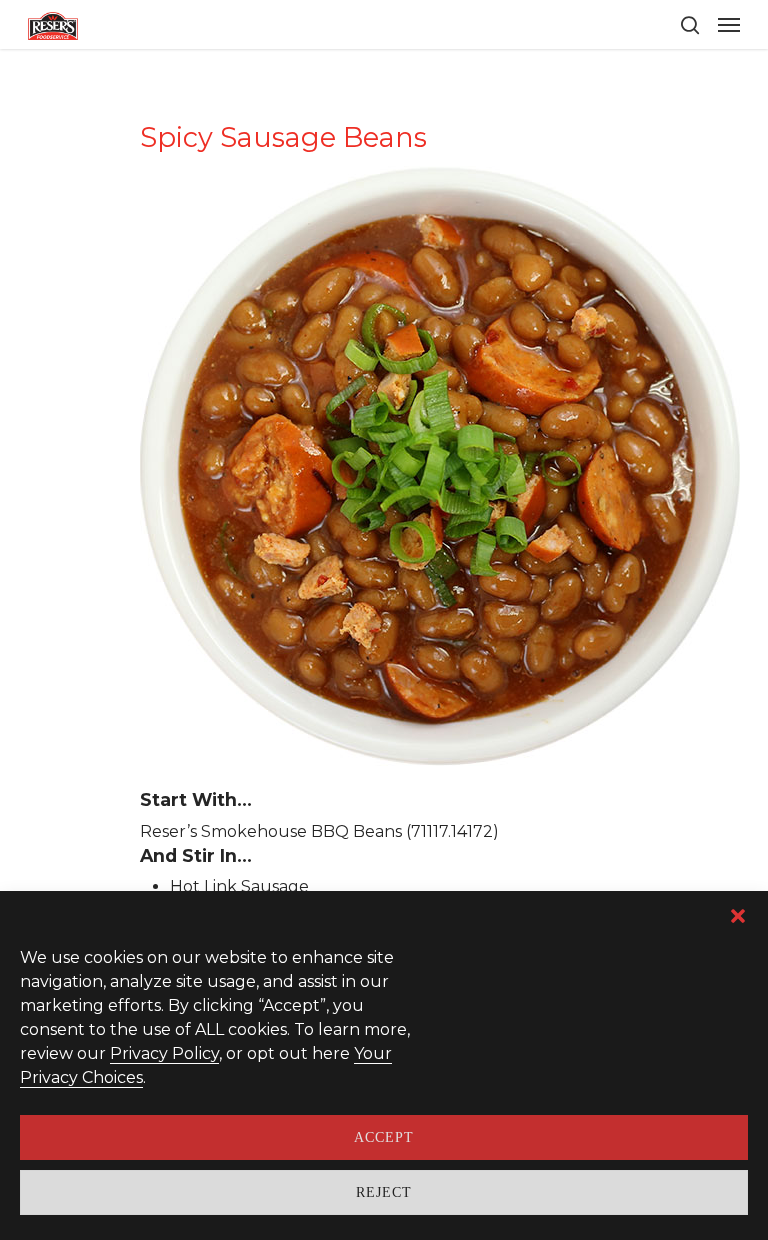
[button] (738, 916)
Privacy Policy (164, 1053)
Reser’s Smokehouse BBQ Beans (271, 831)
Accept (384, 1137)
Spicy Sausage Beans (283, 137)
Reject (384, 1192)
